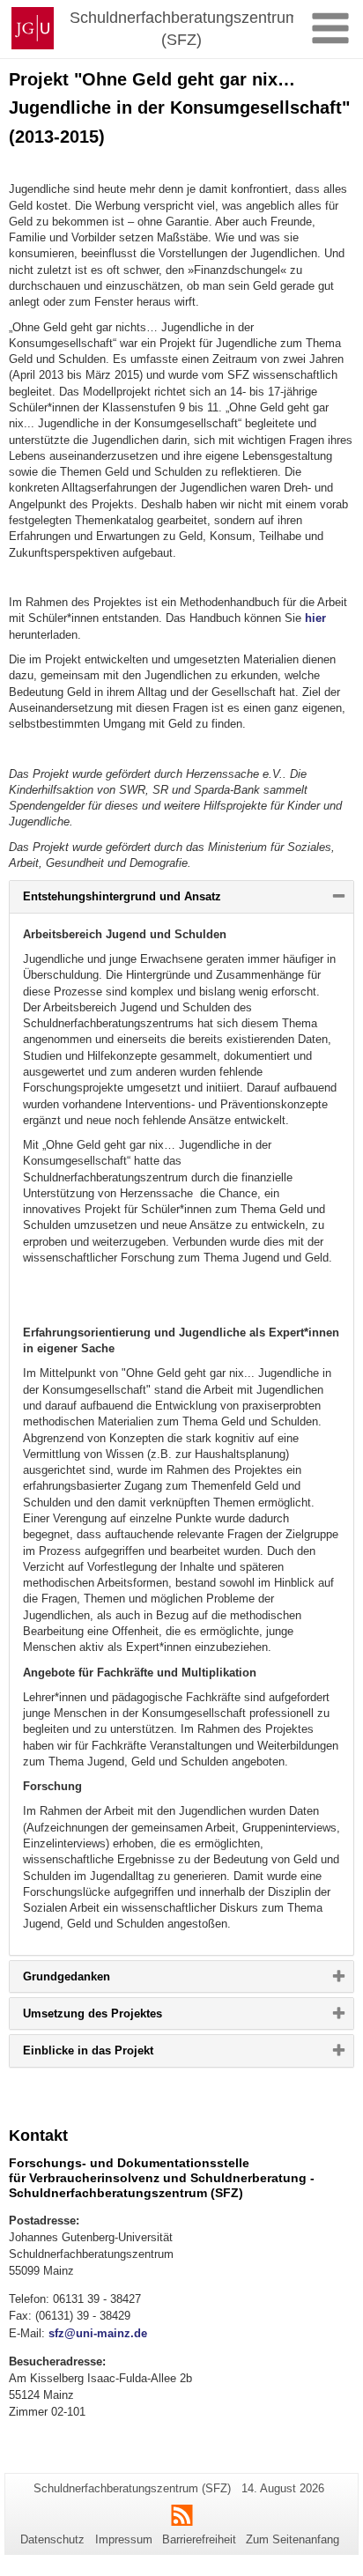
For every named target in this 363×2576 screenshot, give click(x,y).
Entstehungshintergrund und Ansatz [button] (151, 900)
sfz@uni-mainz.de (98, 2333)
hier (315, 618)
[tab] (181, 896)
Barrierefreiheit (199, 2539)
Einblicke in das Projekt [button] (117, 2054)
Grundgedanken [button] (95, 1980)
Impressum (124, 2539)
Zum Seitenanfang (293, 2539)
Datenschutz (52, 2539)
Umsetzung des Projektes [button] (121, 2017)
